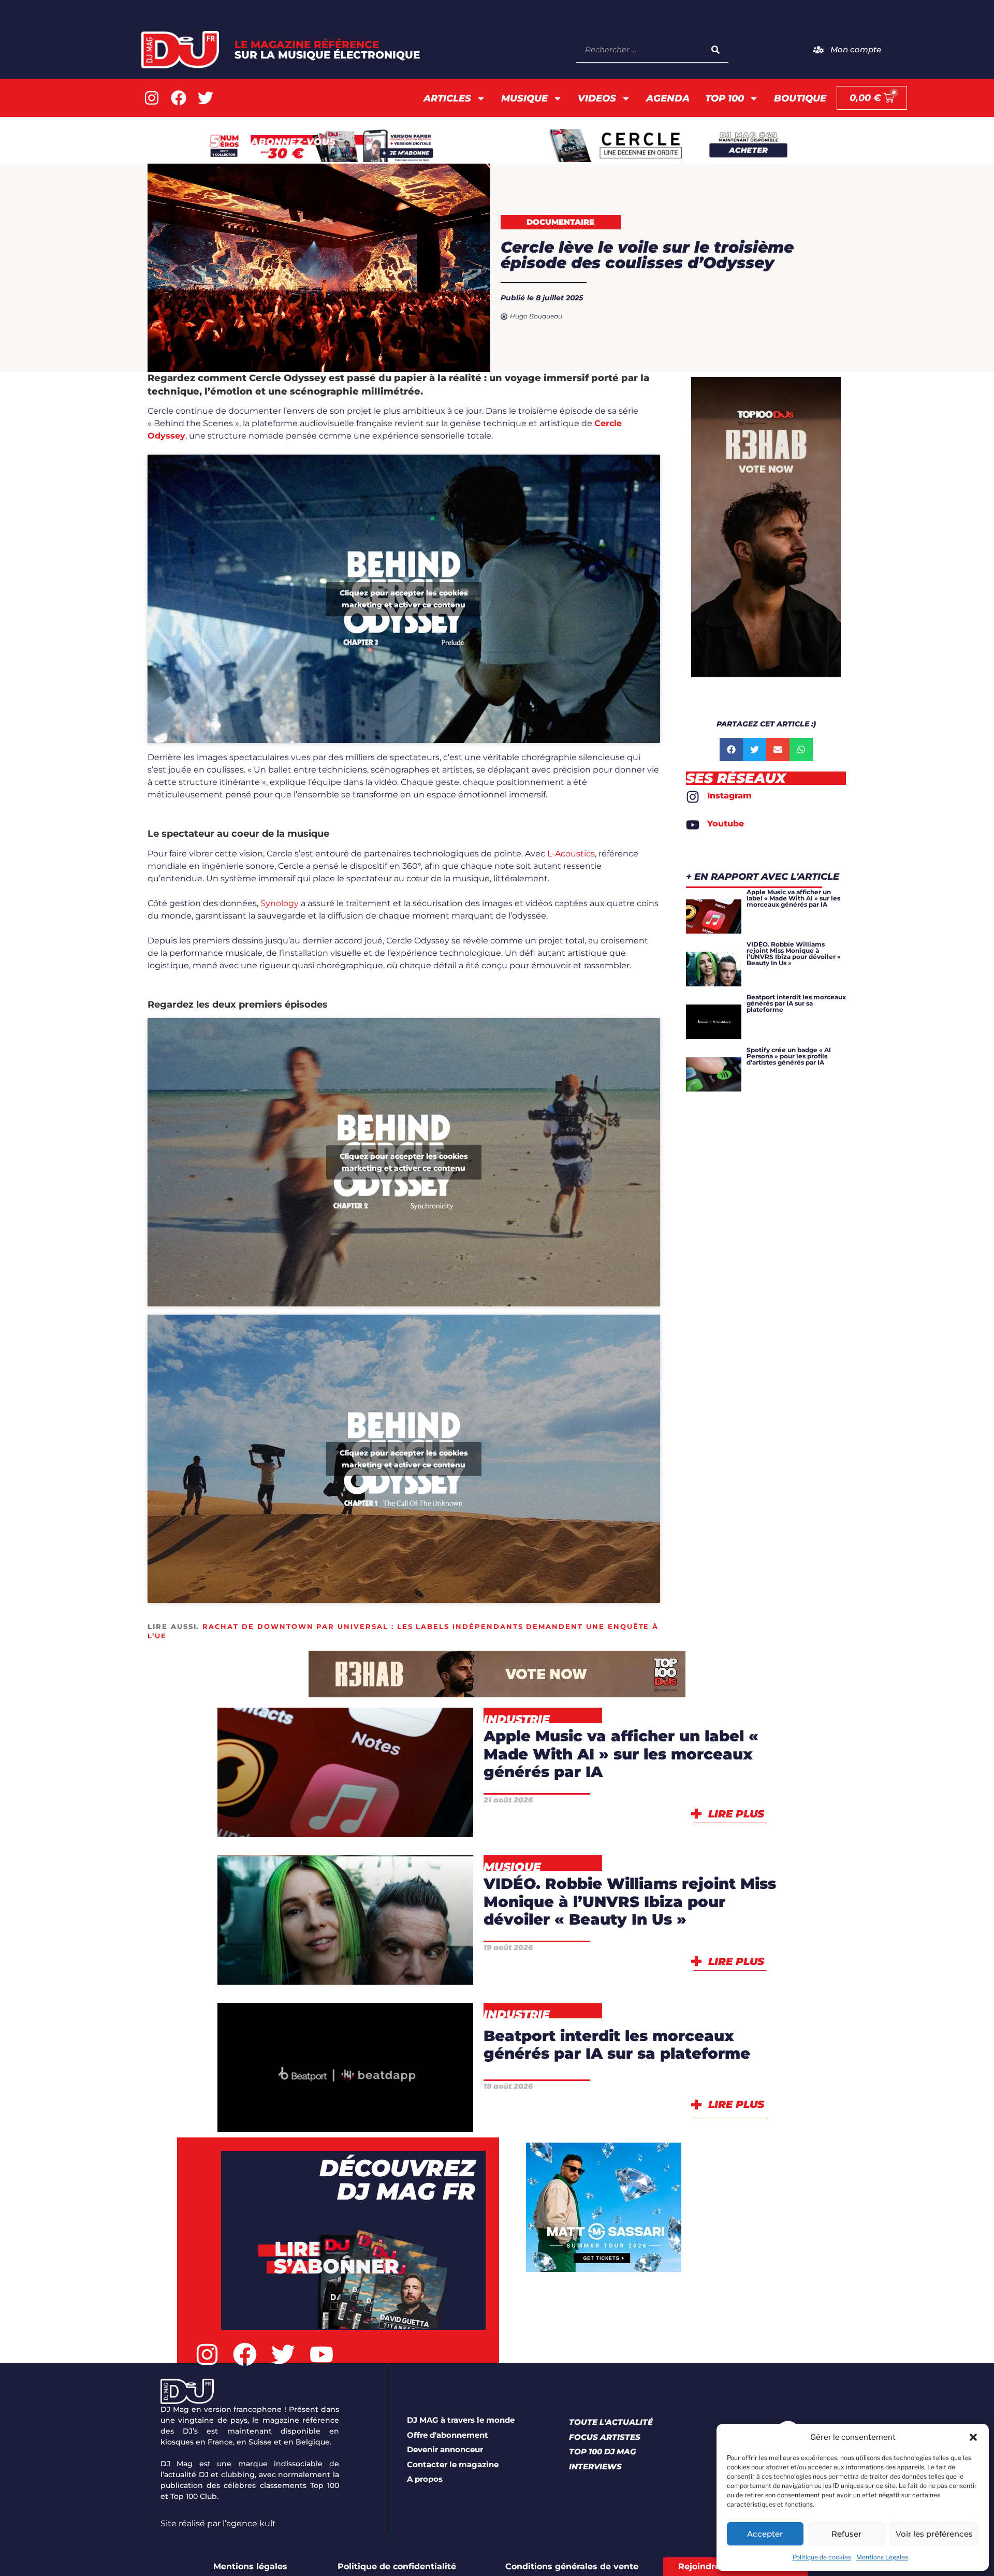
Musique (524, 98)
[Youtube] (693, 825)
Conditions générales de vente (572, 2566)
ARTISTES (396, 1938)
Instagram (729, 796)
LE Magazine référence (327, 50)
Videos (597, 98)
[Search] (715, 49)
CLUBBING (284, 1965)
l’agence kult (249, 2523)
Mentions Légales (882, 2557)
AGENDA (668, 98)
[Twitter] (206, 98)
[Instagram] (152, 98)
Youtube (726, 824)
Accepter (765, 2534)
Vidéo (426, 1965)
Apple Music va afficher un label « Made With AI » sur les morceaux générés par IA (621, 1754)
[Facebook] (179, 98)
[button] (973, 2437)
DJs (364, 1965)
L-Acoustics (571, 854)
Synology (280, 903)
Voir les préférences (934, 2534)
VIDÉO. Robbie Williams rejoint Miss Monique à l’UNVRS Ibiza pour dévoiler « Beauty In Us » (630, 1901)
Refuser (846, 2534)
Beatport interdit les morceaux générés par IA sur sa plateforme (617, 2045)
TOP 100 (725, 98)
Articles (447, 98)
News (399, 1818)
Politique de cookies (822, 2557)
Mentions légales (250, 2566)
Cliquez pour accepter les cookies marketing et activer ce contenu (404, 599)
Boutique (800, 98)
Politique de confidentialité (397, 2566)
